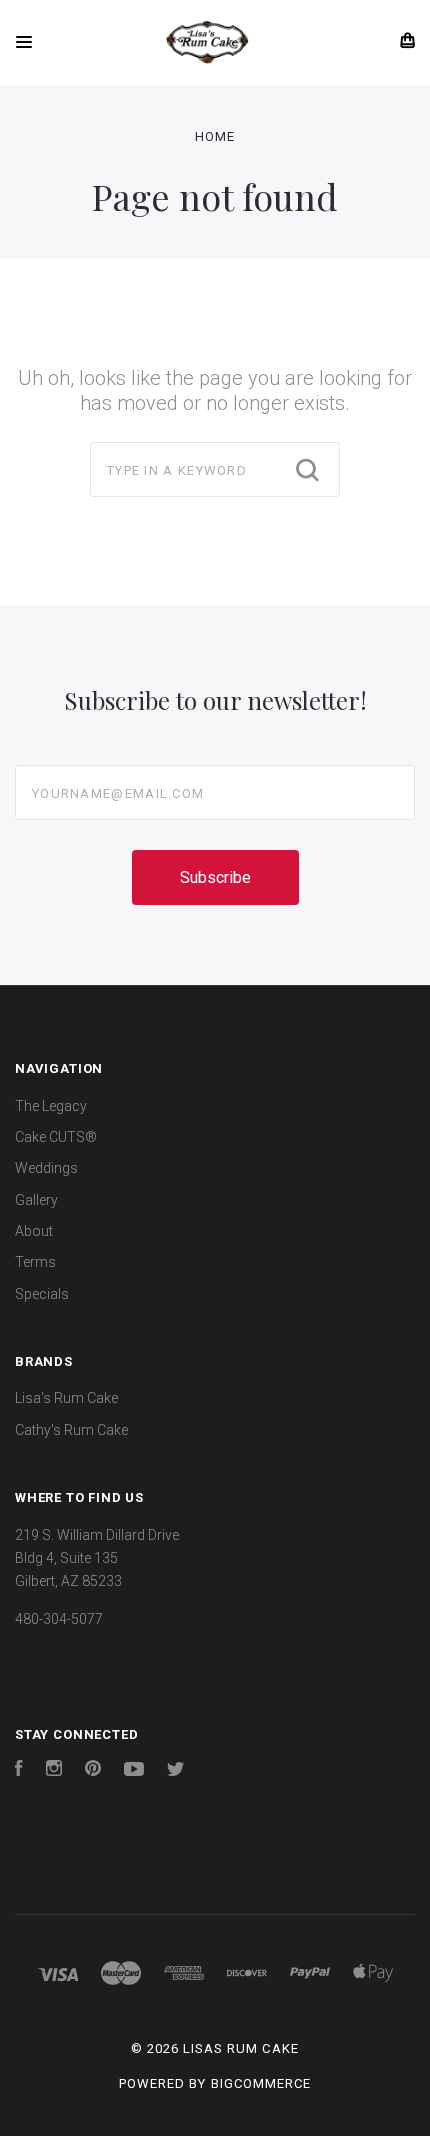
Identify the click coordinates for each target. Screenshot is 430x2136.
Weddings (46, 1168)
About (34, 1231)
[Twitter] (176, 1771)
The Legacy (51, 1106)
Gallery (36, 1200)
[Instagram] (54, 1771)
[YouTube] (134, 1771)
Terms (35, 1262)
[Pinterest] (93, 1771)
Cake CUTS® (56, 1137)
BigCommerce (261, 2083)
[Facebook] (19, 1771)
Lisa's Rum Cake (66, 1398)
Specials (42, 1294)
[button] (215, 1820)
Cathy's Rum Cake (71, 1430)
